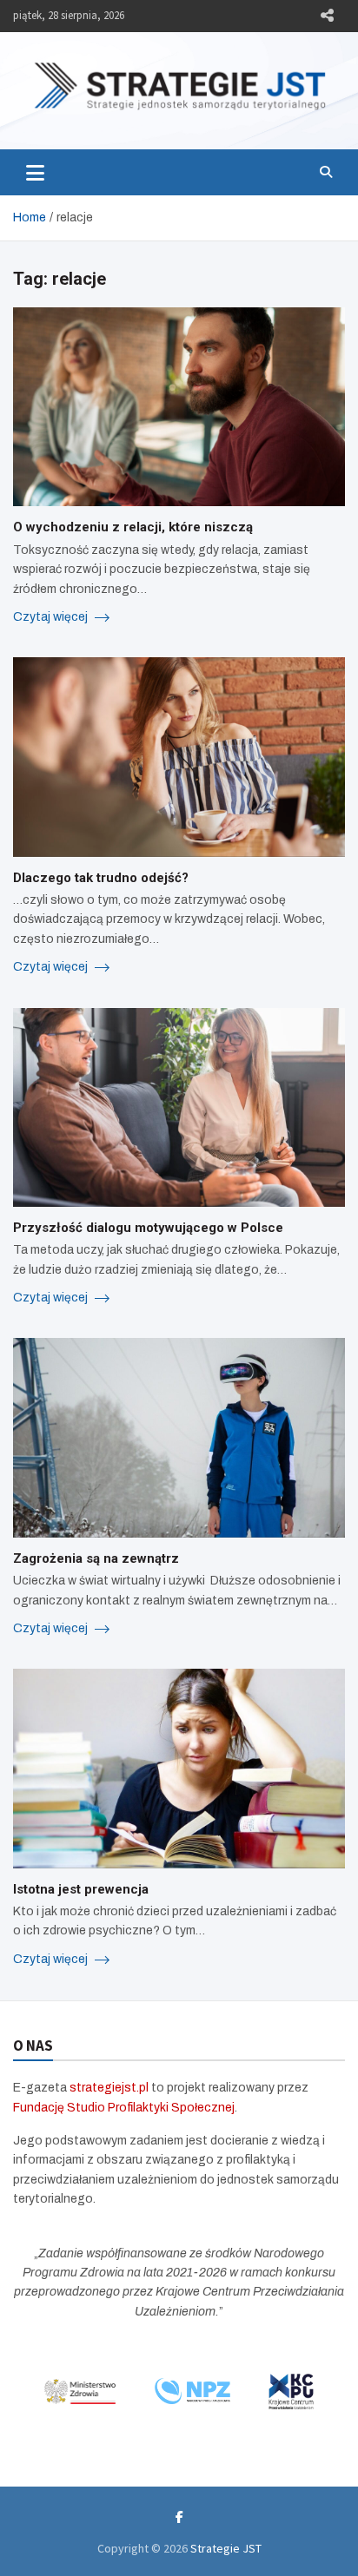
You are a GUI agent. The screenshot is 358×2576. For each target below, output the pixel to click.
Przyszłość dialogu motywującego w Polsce (148, 1228)
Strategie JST (226, 2548)
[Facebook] (179, 2517)
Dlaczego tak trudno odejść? (101, 878)
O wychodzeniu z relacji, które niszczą (133, 527)
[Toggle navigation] (35, 172)
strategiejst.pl (109, 2088)
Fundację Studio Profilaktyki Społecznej (124, 2108)
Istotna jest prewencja (81, 1889)
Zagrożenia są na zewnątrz (96, 1558)
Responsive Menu (327, 16)
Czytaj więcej (52, 617)
